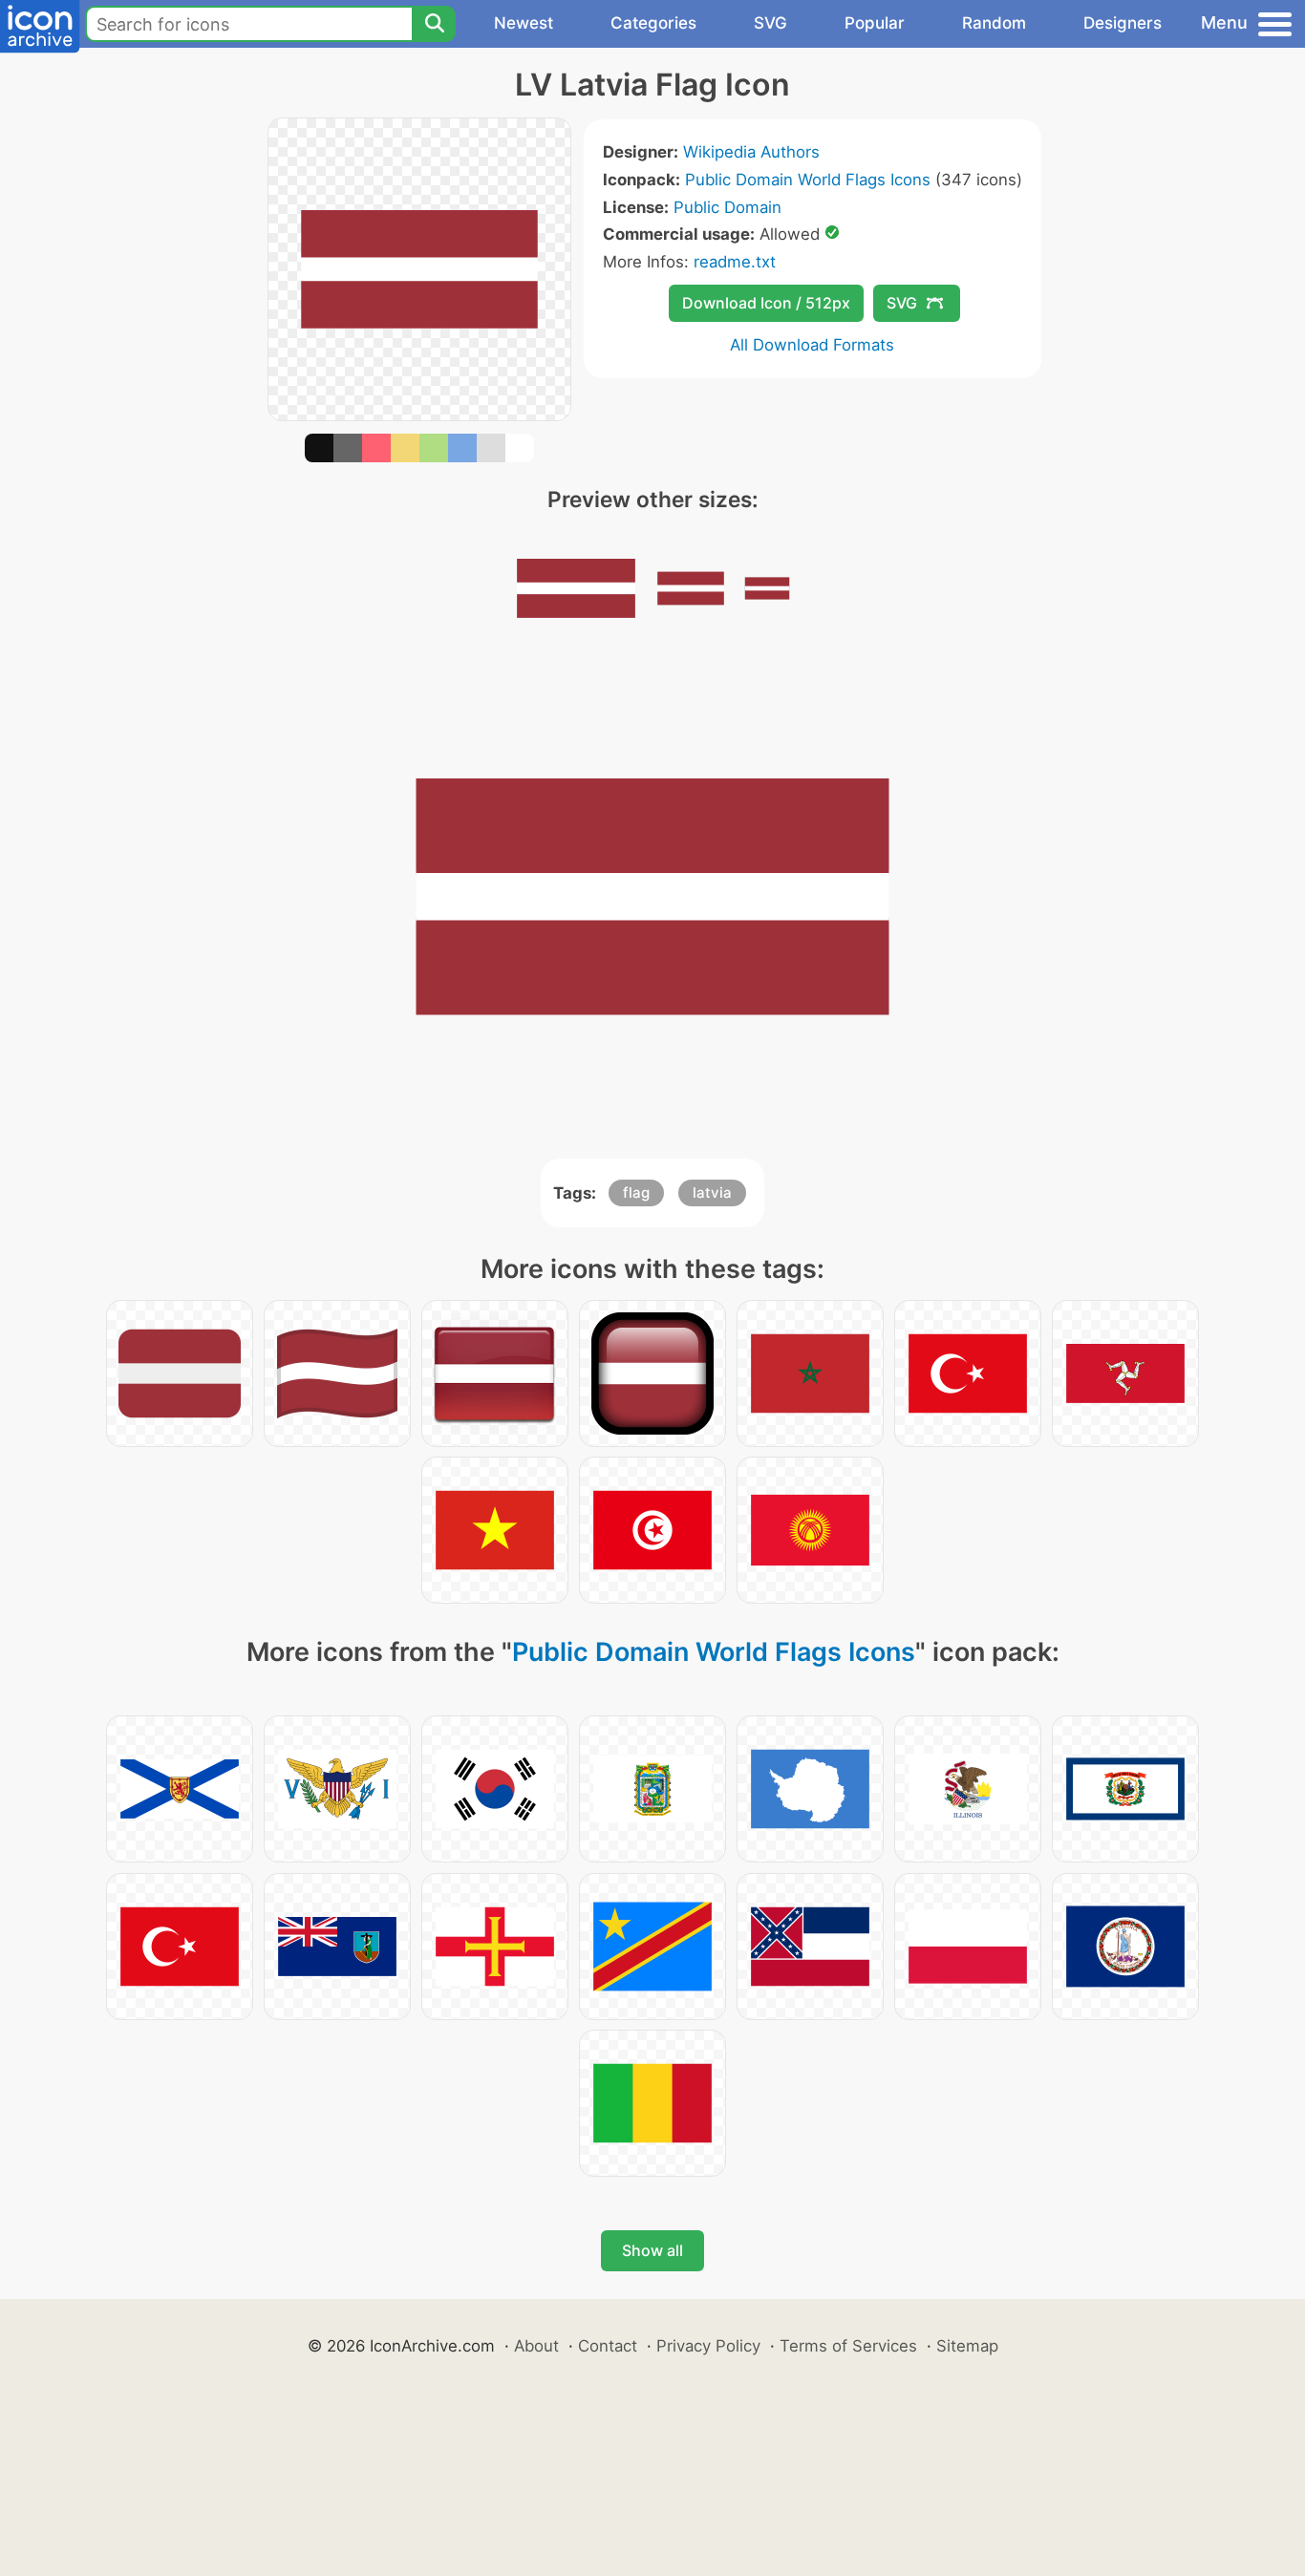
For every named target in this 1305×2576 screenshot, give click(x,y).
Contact (608, 2346)
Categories (653, 23)
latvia (712, 1192)
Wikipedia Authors (751, 152)
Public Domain (727, 207)
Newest (524, 23)
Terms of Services (848, 2346)
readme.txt (735, 262)
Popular (875, 23)
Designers (1123, 23)
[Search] (434, 24)
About (536, 2346)
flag (636, 1192)
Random (994, 23)
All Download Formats (812, 345)
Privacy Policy (708, 2346)
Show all (652, 2250)
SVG (770, 23)
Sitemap (967, 2346)
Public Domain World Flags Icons (808, 180)
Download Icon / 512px (766, 303)
